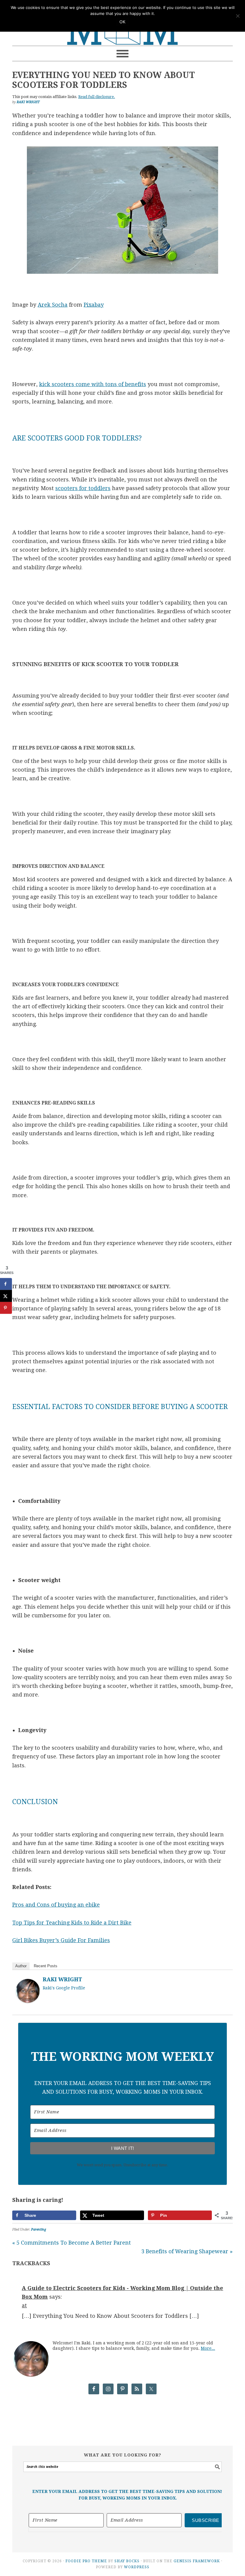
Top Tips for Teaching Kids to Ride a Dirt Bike (72, 1923)
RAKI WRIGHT (62, 1979)
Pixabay (94, 305)
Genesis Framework (197, 2561)
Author (21, 1966)
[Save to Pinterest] (6, 1308)
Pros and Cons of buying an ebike (56, 1905)
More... (208, 2348)
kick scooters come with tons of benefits (93, 384)
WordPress (137, 2567)
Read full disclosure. (97, 97)
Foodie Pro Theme (86, 2561)
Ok (122, 22)
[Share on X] (6, 1296)
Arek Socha (53, 305)
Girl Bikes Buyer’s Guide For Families (61, 1940)
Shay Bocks (127, 2561)
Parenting (39, 2229)
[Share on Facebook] (6, 1284)
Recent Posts (46, 1966)
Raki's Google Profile (64, 1988)
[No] (238, 16)
